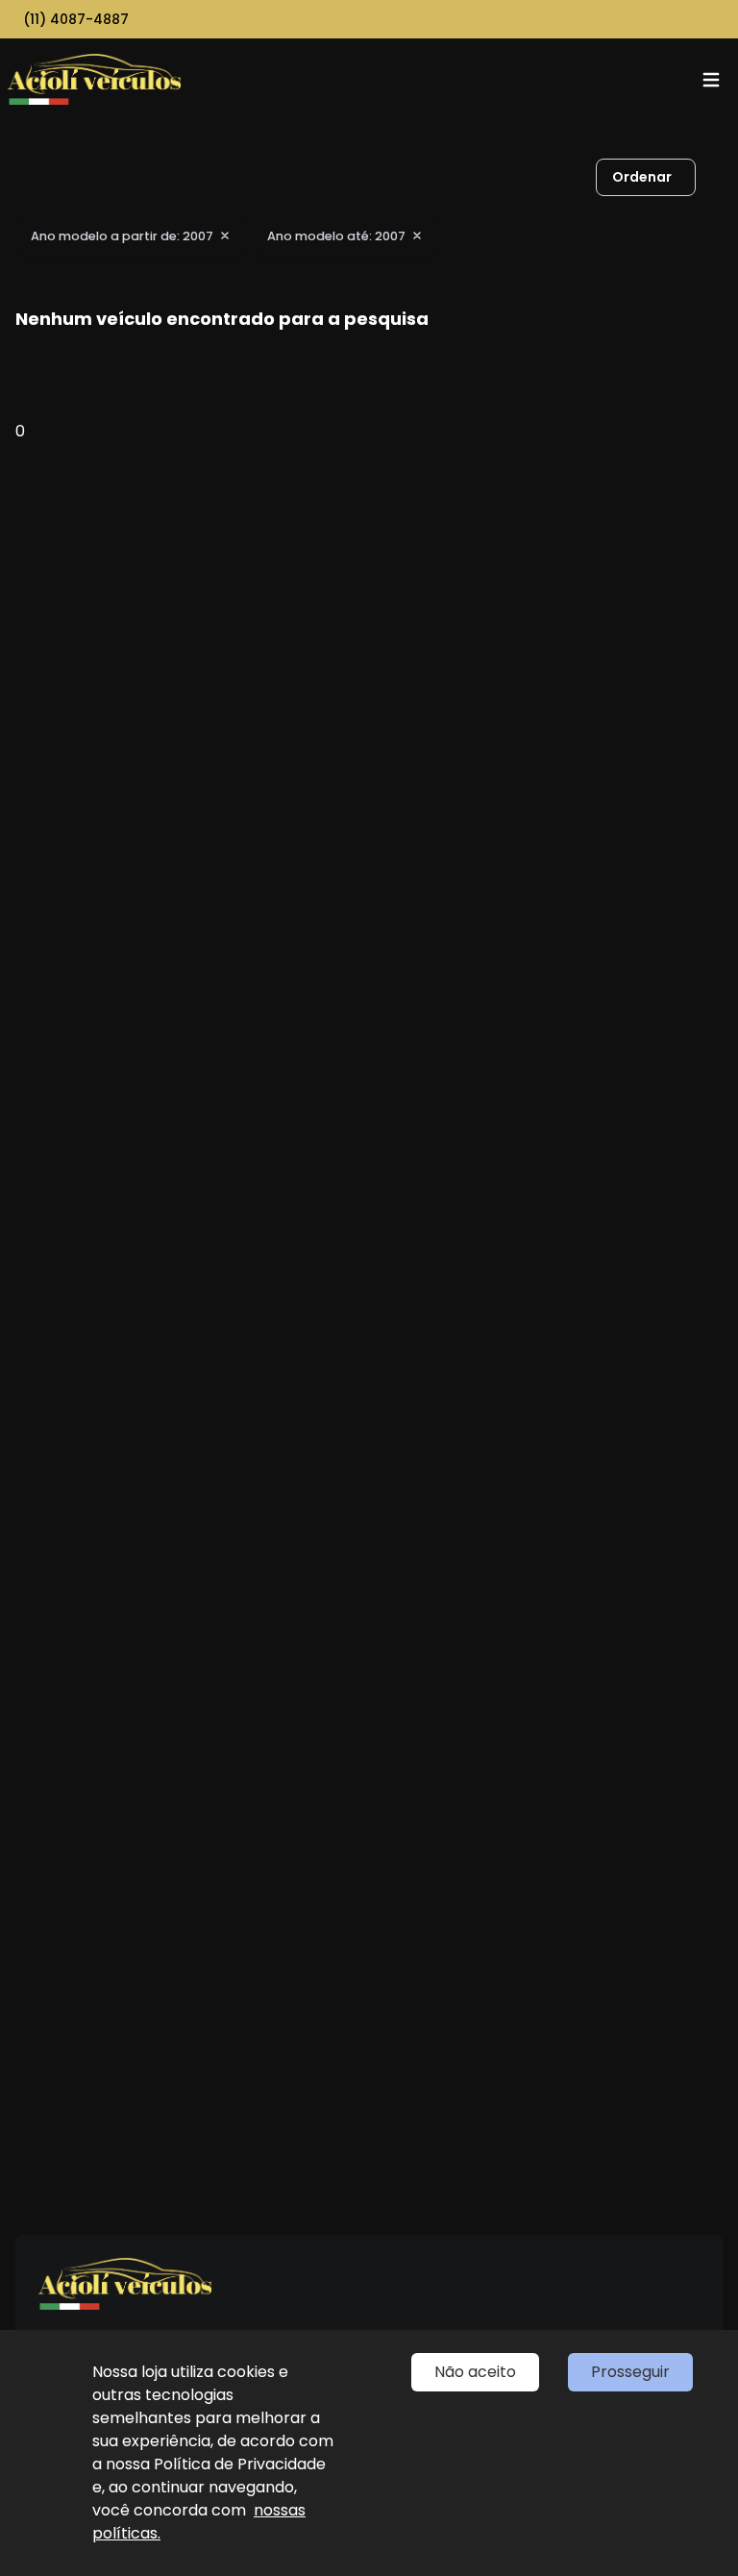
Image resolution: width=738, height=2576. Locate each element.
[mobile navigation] (711, 80)
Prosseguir (630, 2372)
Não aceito (475, 2372)
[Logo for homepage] (94, 79)
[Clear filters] (225, 235)
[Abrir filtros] (715, 178)
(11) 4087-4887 (76, 19)
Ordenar (642, 177)
